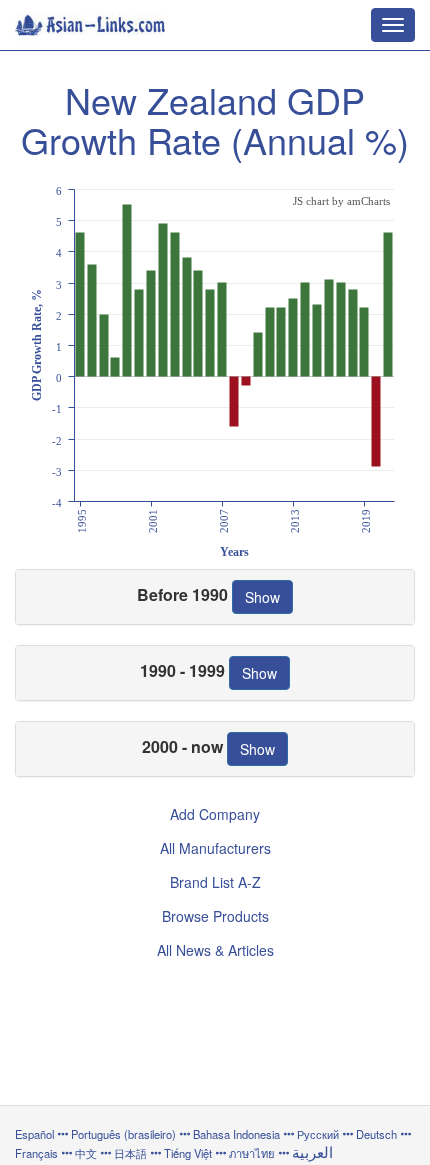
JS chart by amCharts (341, 201)
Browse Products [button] (215, 916)
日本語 (130, 1153)
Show (262, 597)
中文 (86, 1153)
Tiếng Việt (188, 1153)
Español (34, 1134)
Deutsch (376, 1134)
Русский (318, 1134)
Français (36, 1153)
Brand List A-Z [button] (215, 882)
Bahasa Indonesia (236, 1134)
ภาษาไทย (253, 1153)
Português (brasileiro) (123, 1134)
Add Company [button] (215, 814)
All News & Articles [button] (215, 950)
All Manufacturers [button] (215, 848)
